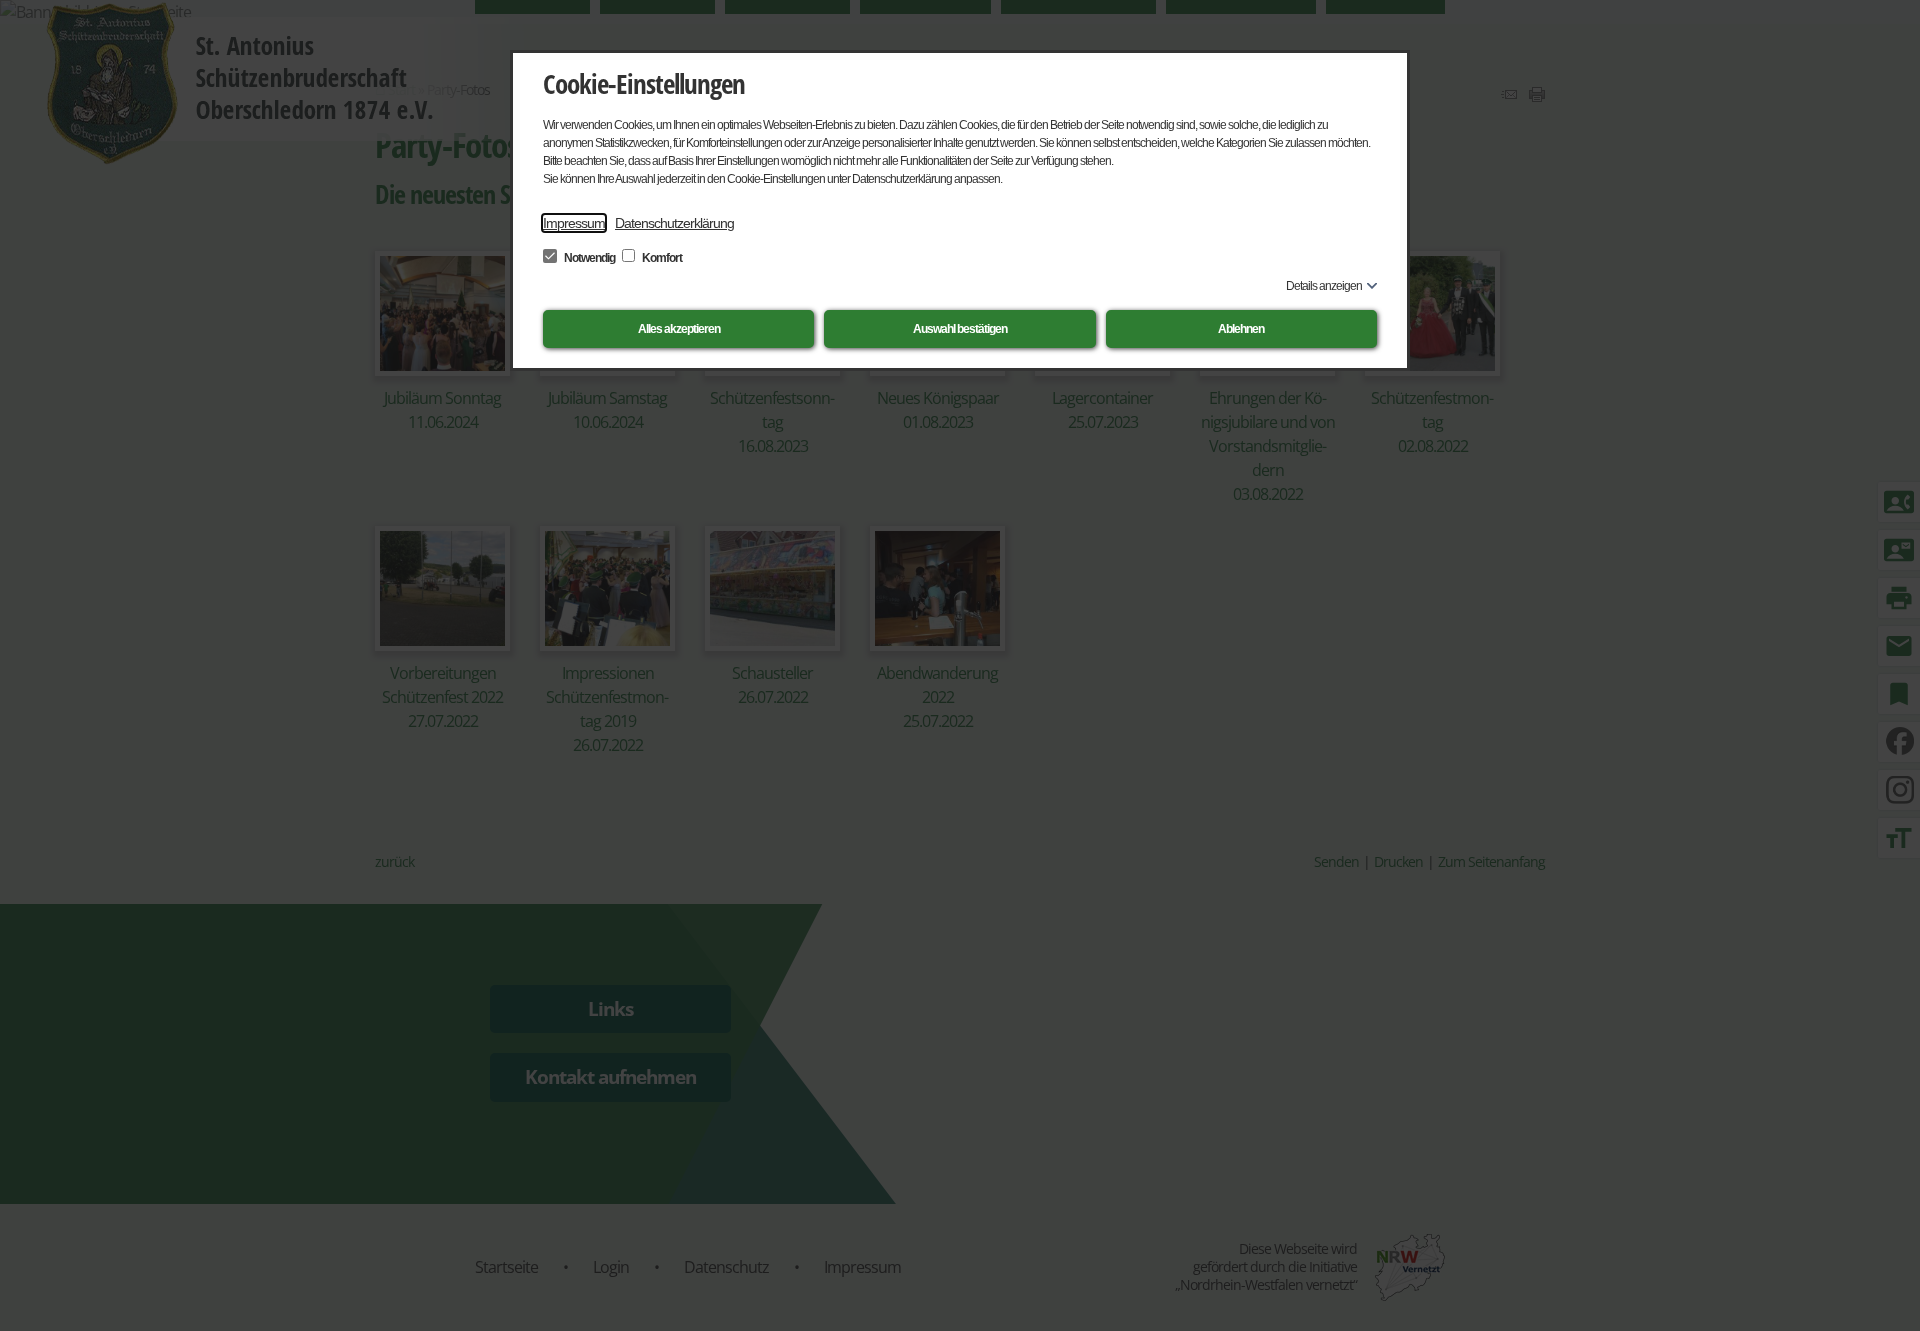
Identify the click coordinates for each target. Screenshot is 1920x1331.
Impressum (574, 223)
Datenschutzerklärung (674, 223)
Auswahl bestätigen (960, 329)
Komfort (661, 258)
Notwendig (589, 258)
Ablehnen (1241, 329)
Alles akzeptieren (679, 329)
